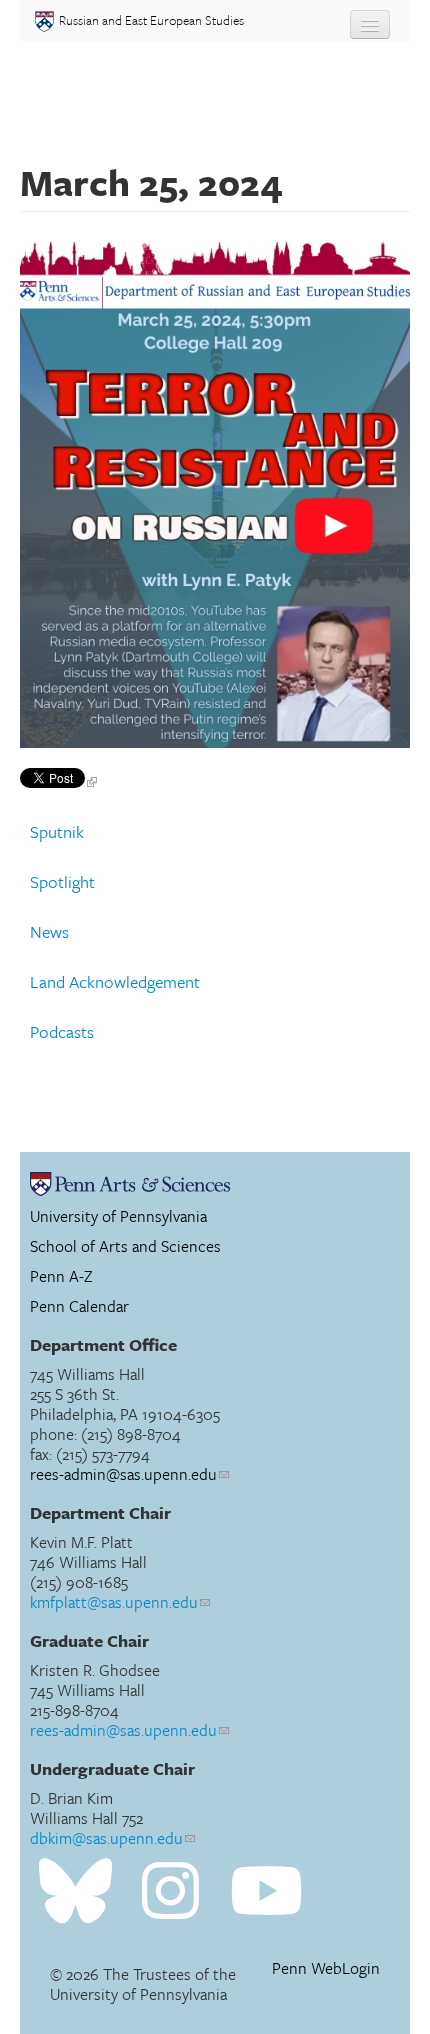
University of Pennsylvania (118, 1216)
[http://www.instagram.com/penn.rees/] (170, 1891)
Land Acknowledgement (115, 982)
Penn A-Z (61, 1276)
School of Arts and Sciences (125, 1246)
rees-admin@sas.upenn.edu (123, 1474)
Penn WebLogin (326, 1968)
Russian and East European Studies (151, 20)
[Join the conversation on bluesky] (75, 1891)
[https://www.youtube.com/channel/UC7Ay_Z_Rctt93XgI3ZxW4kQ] (266, 1891)
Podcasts (62, 1032)
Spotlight (62, 882)
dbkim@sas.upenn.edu (106, 1838)
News (49, 932)
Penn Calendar (79, 1306)
